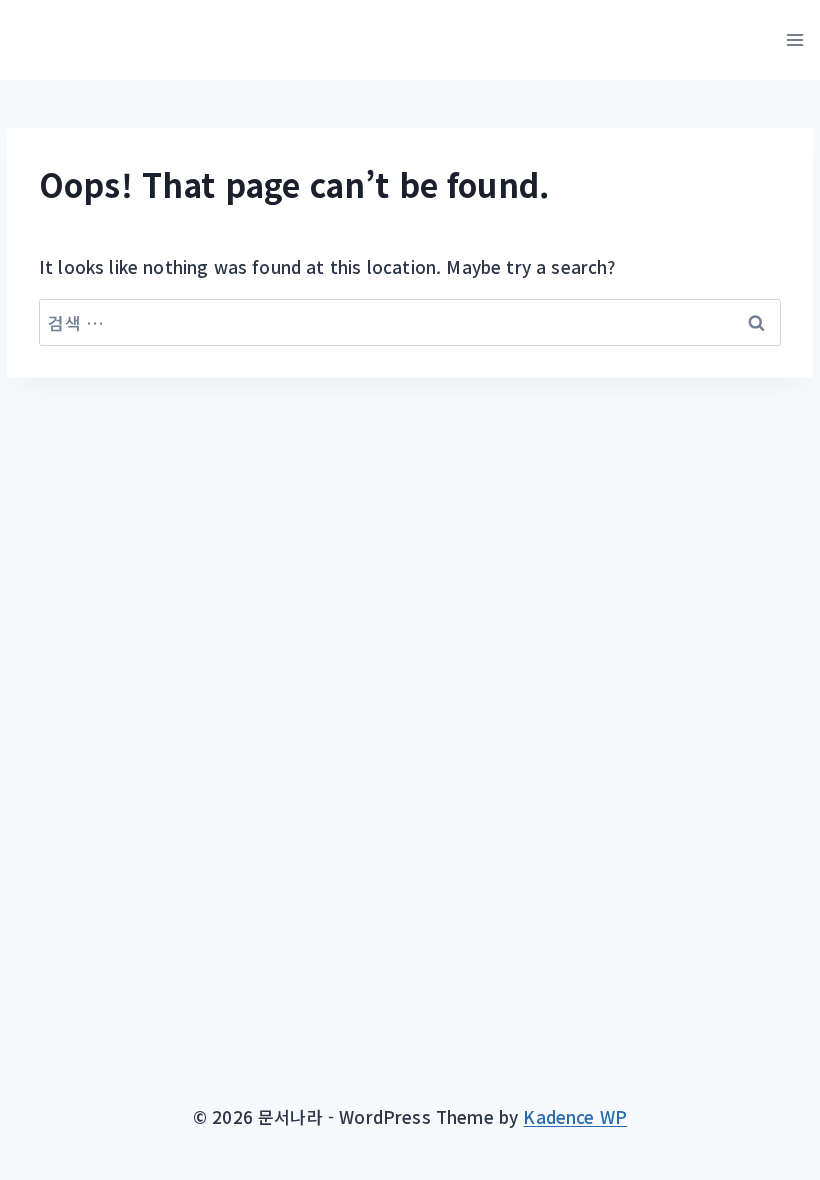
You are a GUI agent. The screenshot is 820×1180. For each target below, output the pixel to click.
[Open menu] (794, 39)
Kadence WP (575, 1116)
